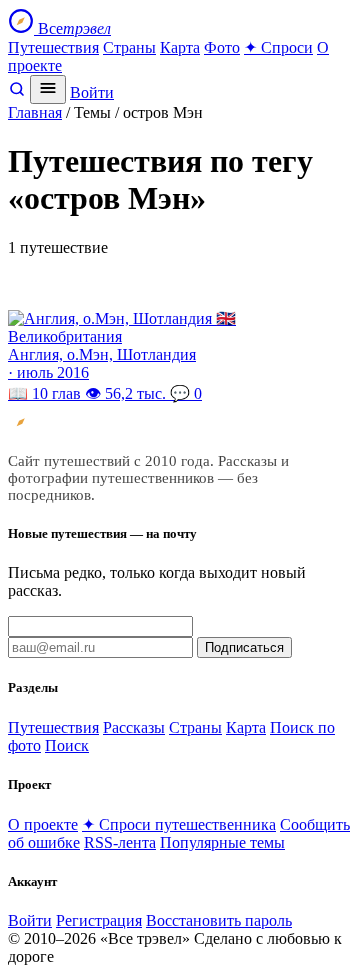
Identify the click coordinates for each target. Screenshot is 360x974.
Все (72, 28)
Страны (129, 47)
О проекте (43, 824)
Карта (180, 47)
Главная (35, 112)
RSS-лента (120, 842)
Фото (222, 47)
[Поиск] (17, 92)
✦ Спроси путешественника (179, 824)
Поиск (67, 745)
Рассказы (134, 727)
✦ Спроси (278, 47)
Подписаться (244, 647)
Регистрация (99, 920)
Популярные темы (222, 842)
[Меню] (48, 89)
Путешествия (53, 47)
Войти (92, 92)
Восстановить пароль (219, 920)
